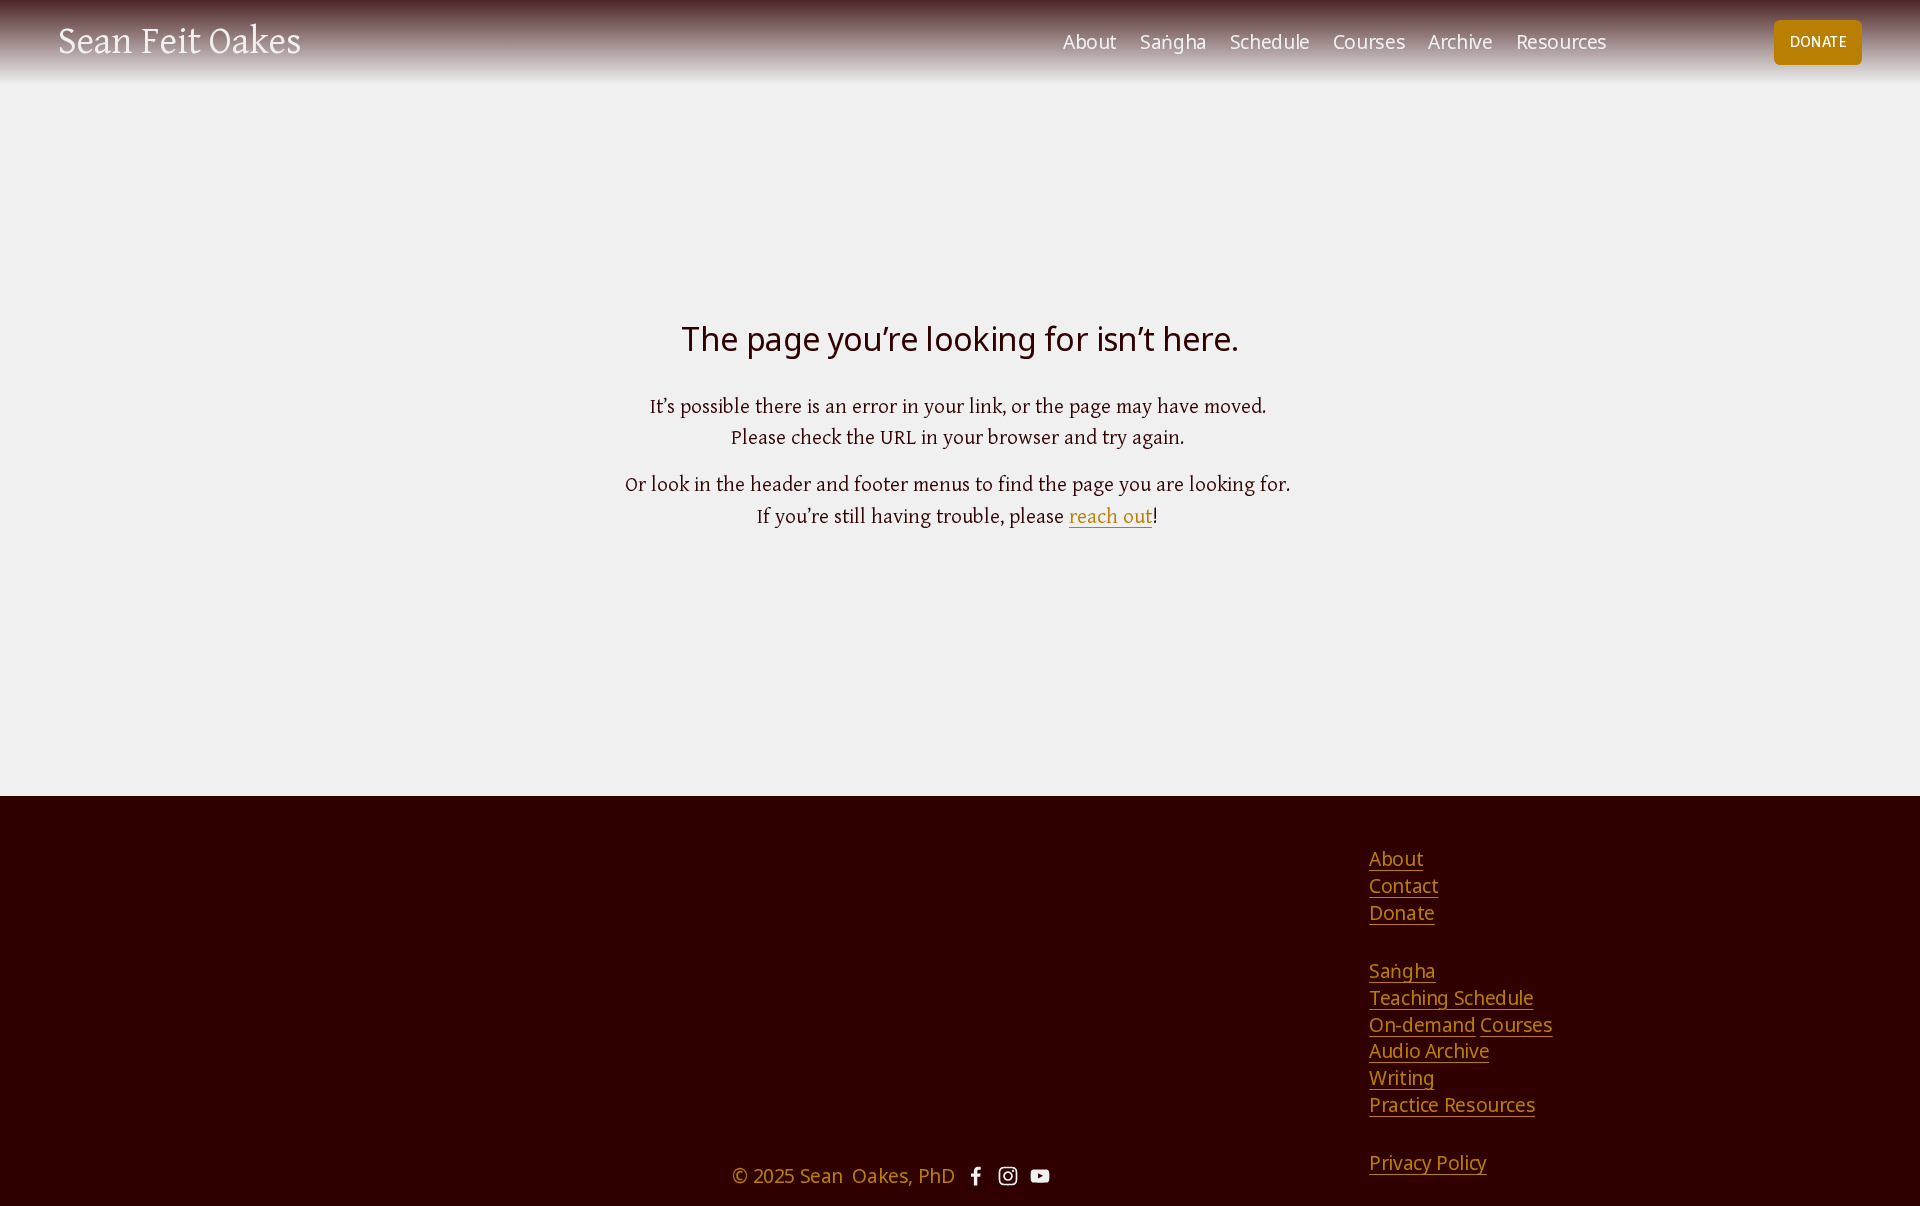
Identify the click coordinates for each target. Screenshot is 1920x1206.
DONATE (1818, 42)
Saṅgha (1173, 41)
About (1090, 41)
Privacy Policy (1428, 1163)
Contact (1403, 886)
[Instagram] (1008, 1176)
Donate (1402, 913)
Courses (1369, 41)
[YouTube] (1040, 1176)
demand (1439, 1025)
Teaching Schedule (1451, 998)
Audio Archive (1429, 1051)
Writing (1401, 1078)
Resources (1562, 41)
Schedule (1270, 41)
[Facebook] (976, 1176)
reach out (1110, 517)
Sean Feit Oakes (180, 41)
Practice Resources (1452, 1105)
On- (1385, 1025)
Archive (1460, 41)
